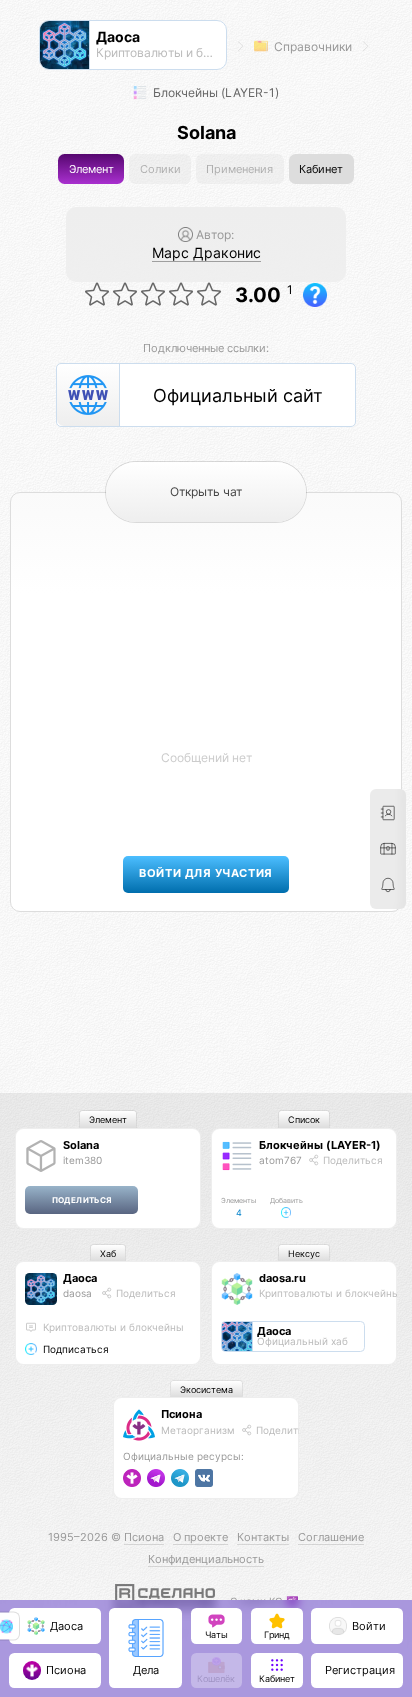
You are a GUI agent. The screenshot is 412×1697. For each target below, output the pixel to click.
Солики (160, 169)
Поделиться (351, 1160)
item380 (82, 1160)
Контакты (263, 1537)
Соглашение (331, 1537)
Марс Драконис (206, 252)
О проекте (200, 1537)
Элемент (91, 169)
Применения (239, 169)
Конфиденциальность (206, 1559)
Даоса (80, 1278)
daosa (77, 1293)
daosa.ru (282, 1278)
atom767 (280, 1160)
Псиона (181, 1414)
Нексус (304, 1253)
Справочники (311, 46)
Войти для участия (205, 873)
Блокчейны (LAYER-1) (214, 92)
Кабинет (321, 169)
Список (304, 1119)
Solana (81, 1145)
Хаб (108, 1253)
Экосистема (206, 1389)
